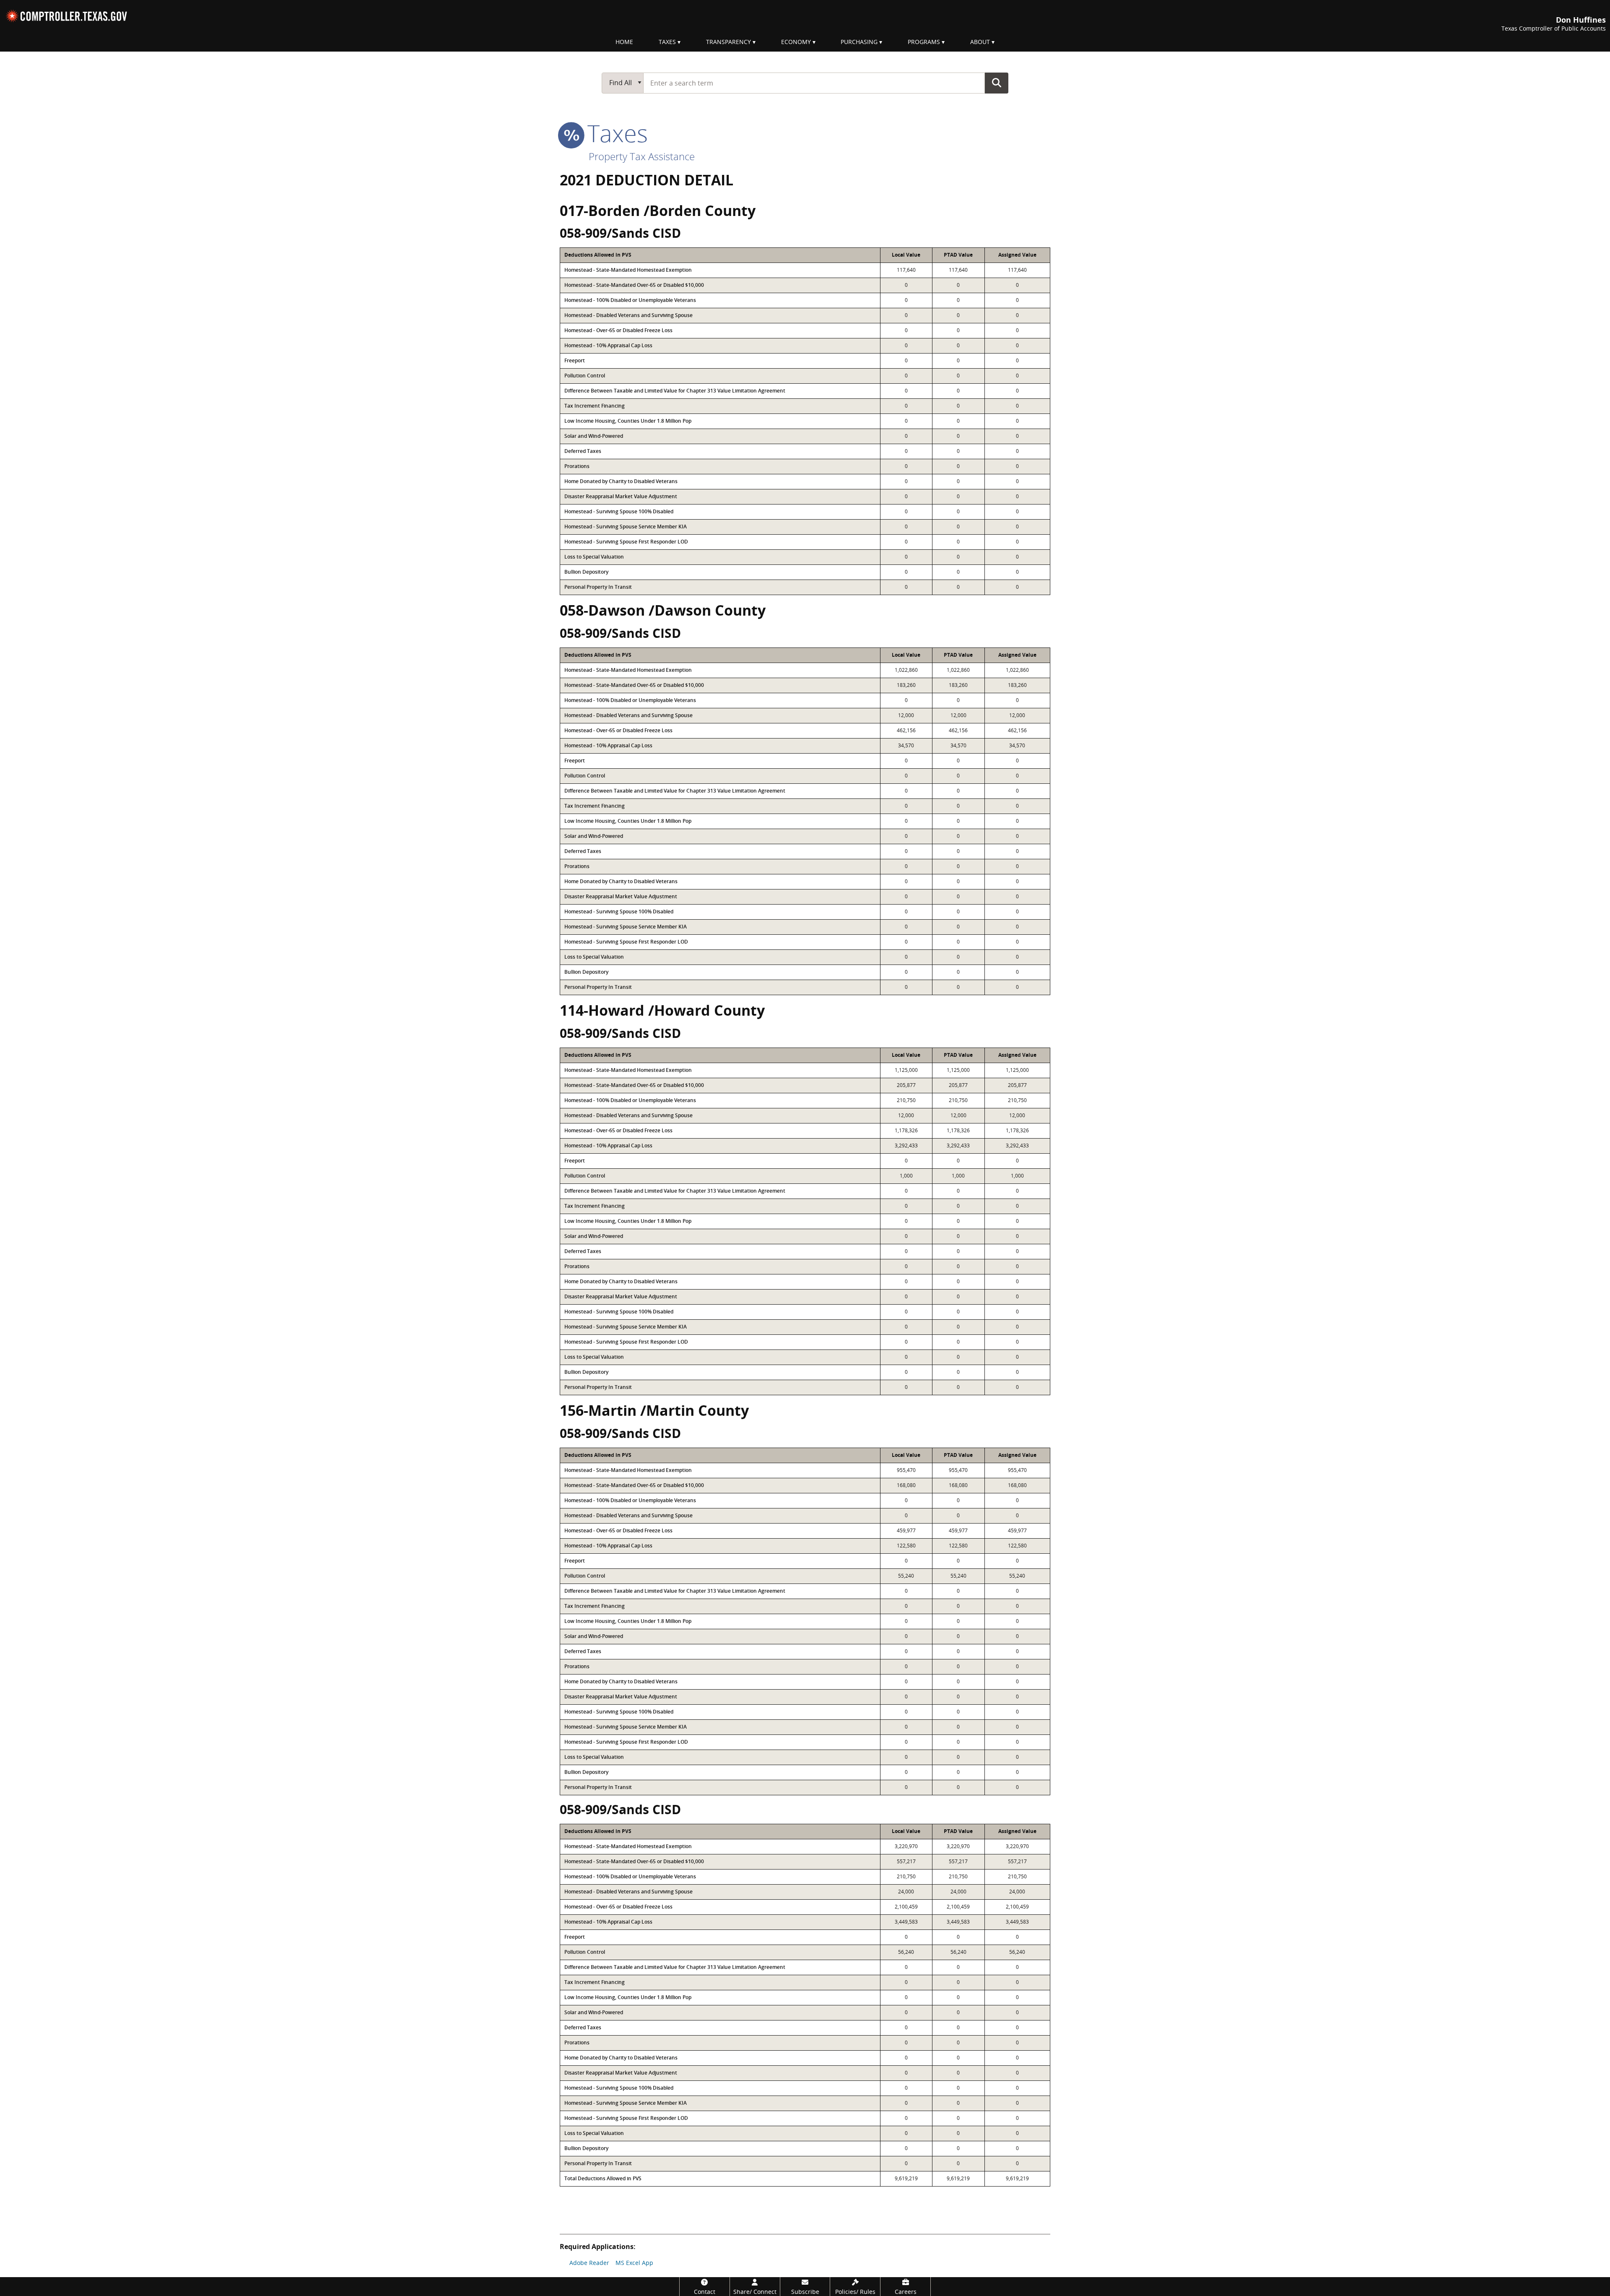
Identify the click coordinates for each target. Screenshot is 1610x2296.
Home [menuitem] (624, 42)
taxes (614, 133)
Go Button (997, 83)
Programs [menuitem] (924, 42)
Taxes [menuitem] (667, 42)
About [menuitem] (980, 42)
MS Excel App (634, 2263)
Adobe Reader (589, 2263)
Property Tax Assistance (642, 156)
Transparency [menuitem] (728, 42)
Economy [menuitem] (796, 42)
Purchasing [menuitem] (859, 42)
